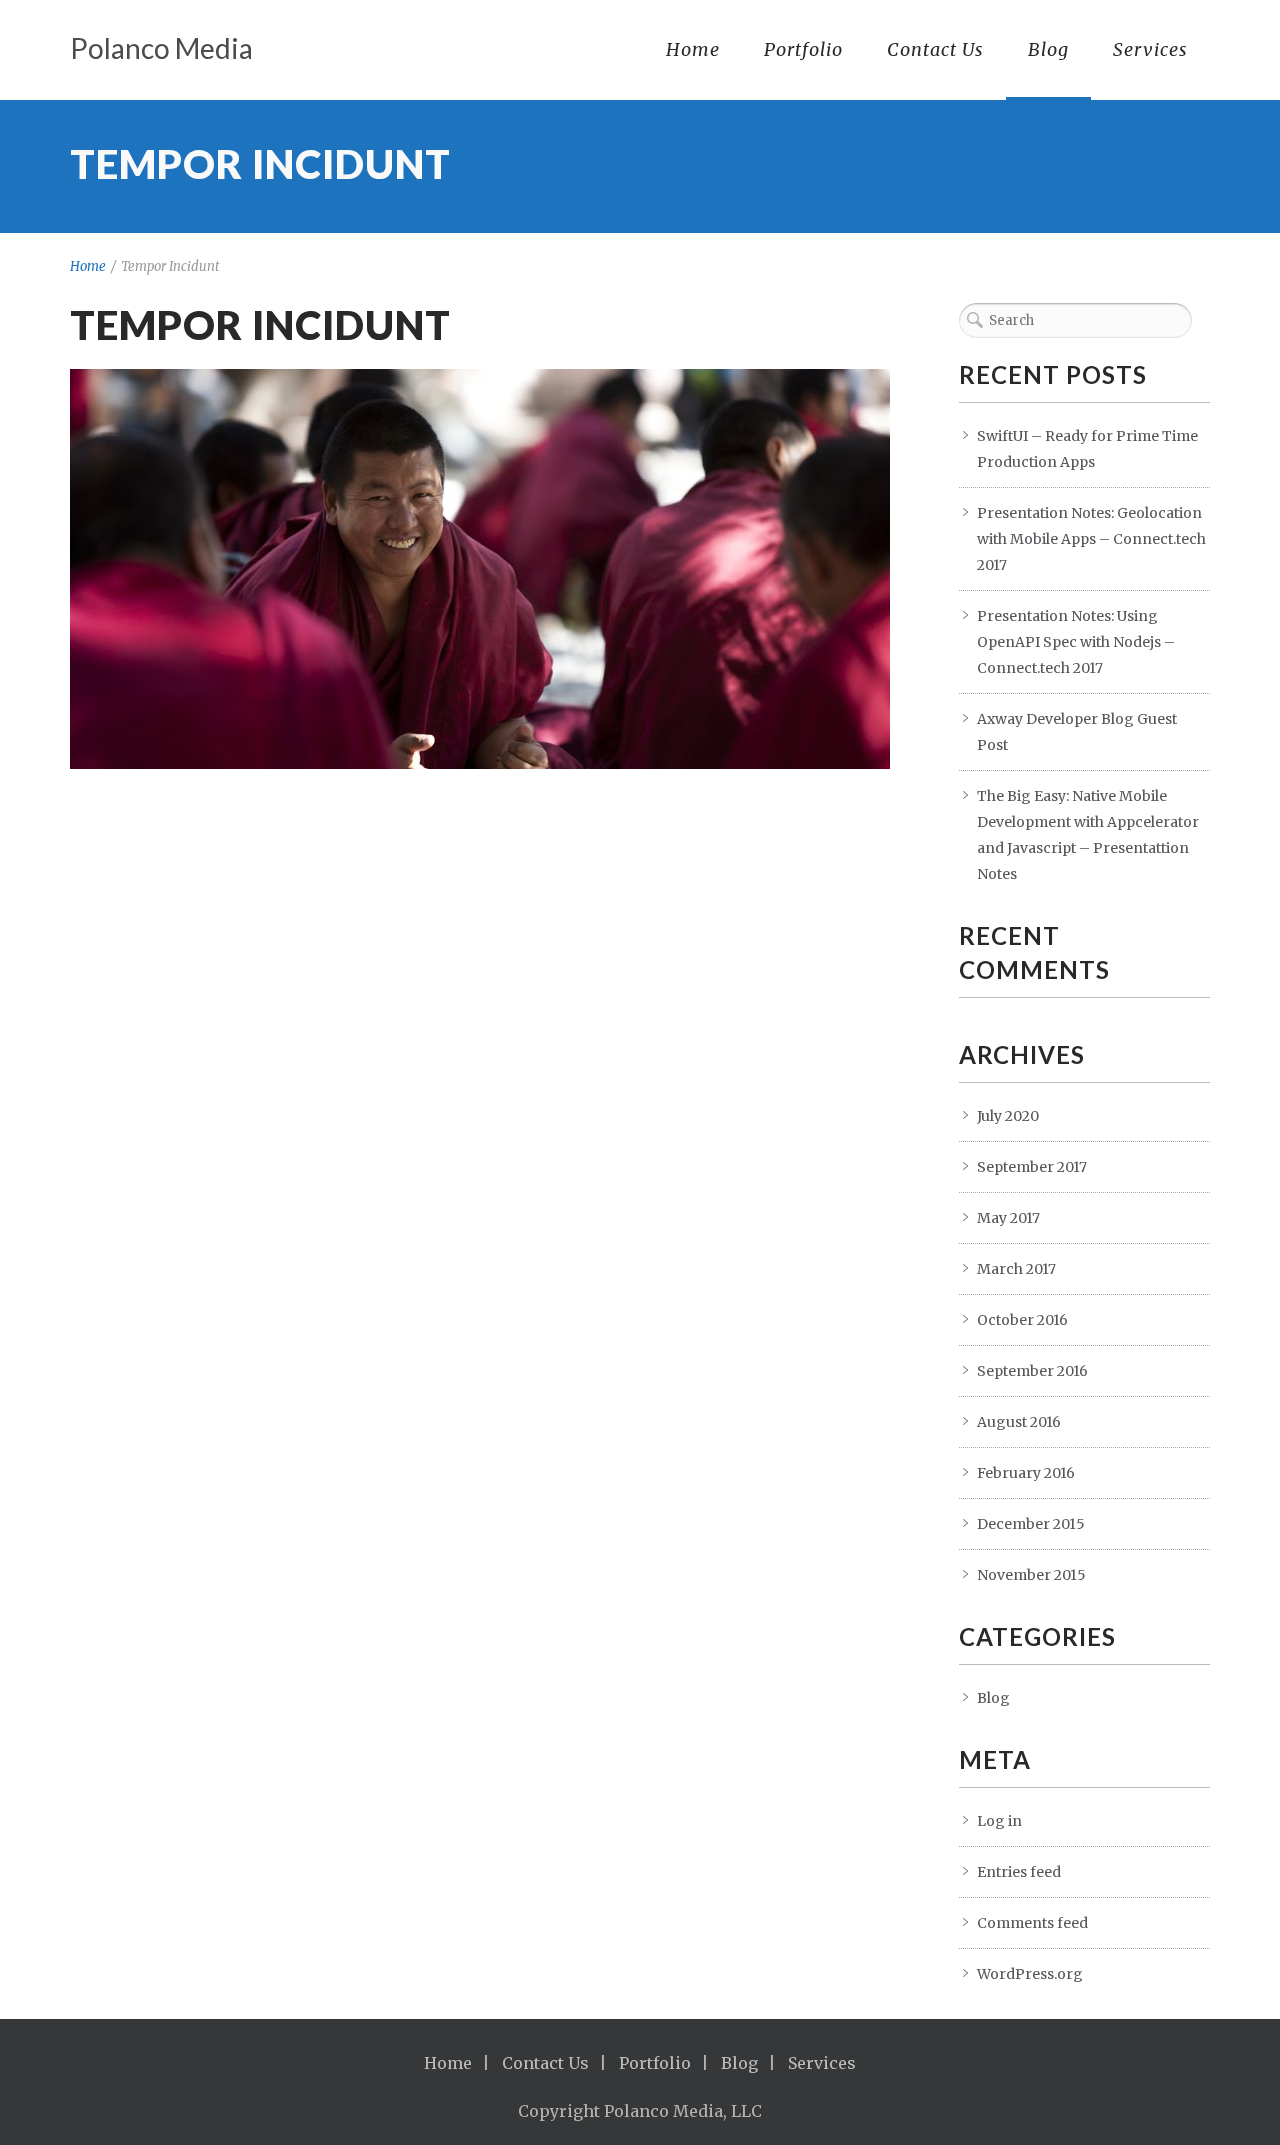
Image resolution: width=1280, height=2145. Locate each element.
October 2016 (1022, 1320)
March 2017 (1016, 1269)
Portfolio (803, 49)
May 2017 (1008, 1218)
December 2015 (1031, 1524)
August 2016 (1019, 1422)
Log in (999, 1821)
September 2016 (1032, 1371)
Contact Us (935, 49)
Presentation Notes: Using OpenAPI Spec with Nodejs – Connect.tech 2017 (1076, 642)
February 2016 (1026, 1473)
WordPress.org (1030, 1974)
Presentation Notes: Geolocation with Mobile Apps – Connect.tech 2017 (1091, 539)
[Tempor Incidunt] (480, 569)
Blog (1048, 49)
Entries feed (1019, 1872)
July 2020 (1008, 1116)
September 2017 (1032, 1167)
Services (1150, 49)
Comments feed (1032, 1923)
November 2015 (1031, 1575)
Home (693, 49)
